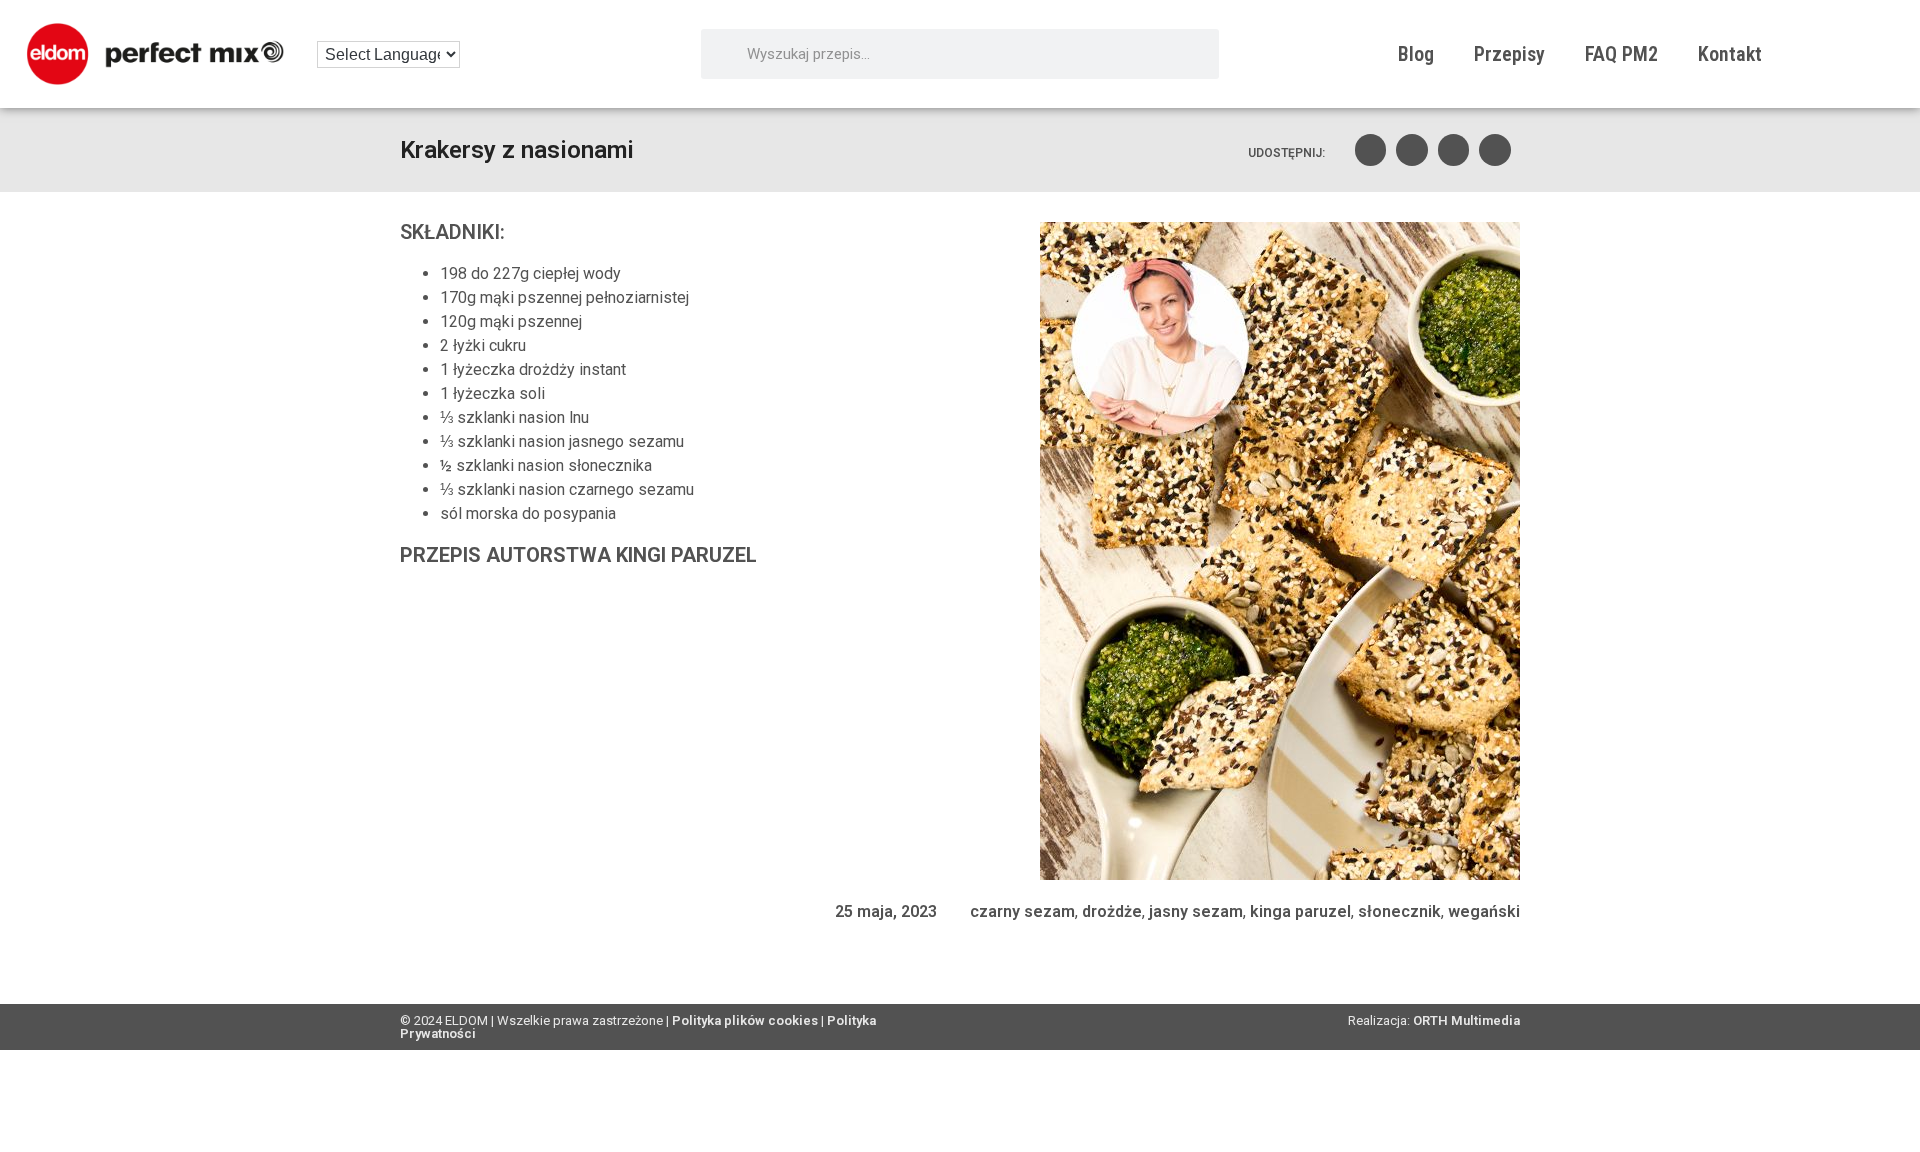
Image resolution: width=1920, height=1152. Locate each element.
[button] (1371, 150)
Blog (1416, 54)
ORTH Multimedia (1466, 1020)
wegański (1484, 911)
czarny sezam (1022, 911)
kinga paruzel (1300, 911)
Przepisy (1509, 54)
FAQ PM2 (1621, 54)
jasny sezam (1196, 911)
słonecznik (1399, 911)
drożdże (1112, 911)
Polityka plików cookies (745, 1020)
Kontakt (1730, 54)
